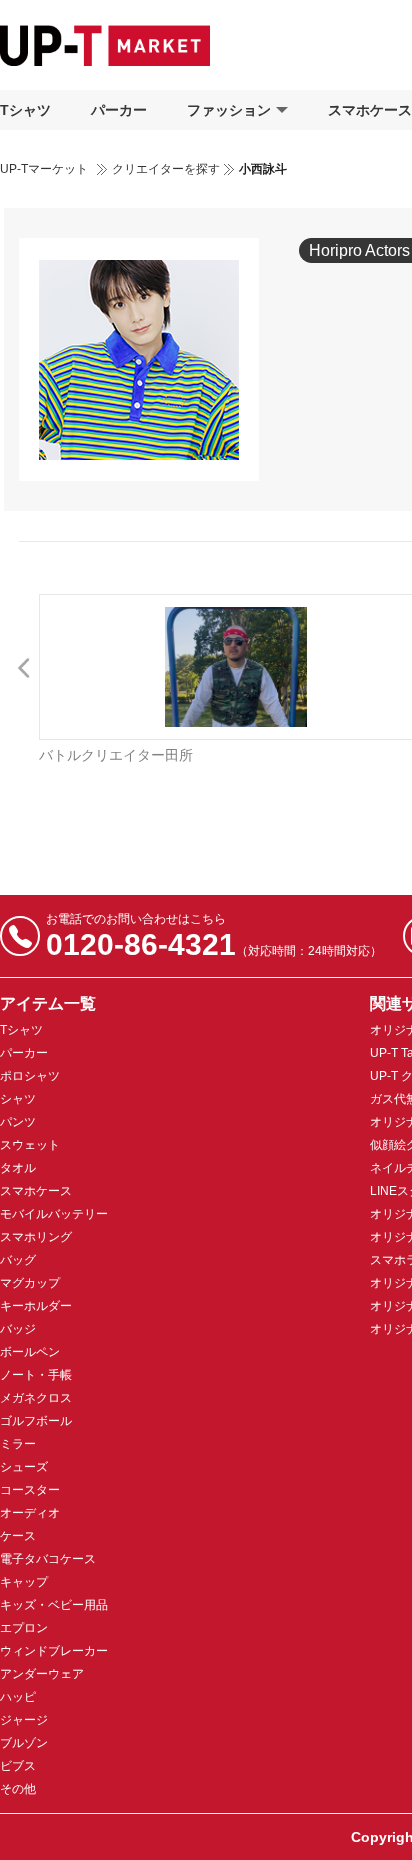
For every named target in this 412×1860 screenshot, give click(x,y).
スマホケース (36, 1191)
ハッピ (18, 1697)
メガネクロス (36, 1398)
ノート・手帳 (36, 1375)
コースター (30, 1490)
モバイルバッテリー (54, 1214)
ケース (18, 1536)
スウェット (30, 1145)
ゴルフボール (36, 1421)
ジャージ (24, 1720)
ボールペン (30, 1352)
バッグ (18, 1260)
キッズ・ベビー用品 (54, 1605)
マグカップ (30, 1283)
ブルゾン (24, 1743)
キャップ (24, 1582)
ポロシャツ (30, 1076)
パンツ (18, 1122)
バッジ (18, 1329)
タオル (18, 1168)
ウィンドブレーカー (54, 1651)
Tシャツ (25, 110)
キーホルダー (36, 1306)
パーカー (119, 110)
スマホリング (36, 1237)
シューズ (24, 1467)
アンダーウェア (42, 1674)
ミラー (18, 1444)
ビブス (18, 1766)
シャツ (18, 1099)
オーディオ (30, 1513)
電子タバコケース (48, 1559)
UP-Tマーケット (44, 169)
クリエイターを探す (166, 169)
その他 (18, 1789)
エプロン (24, 1628)
